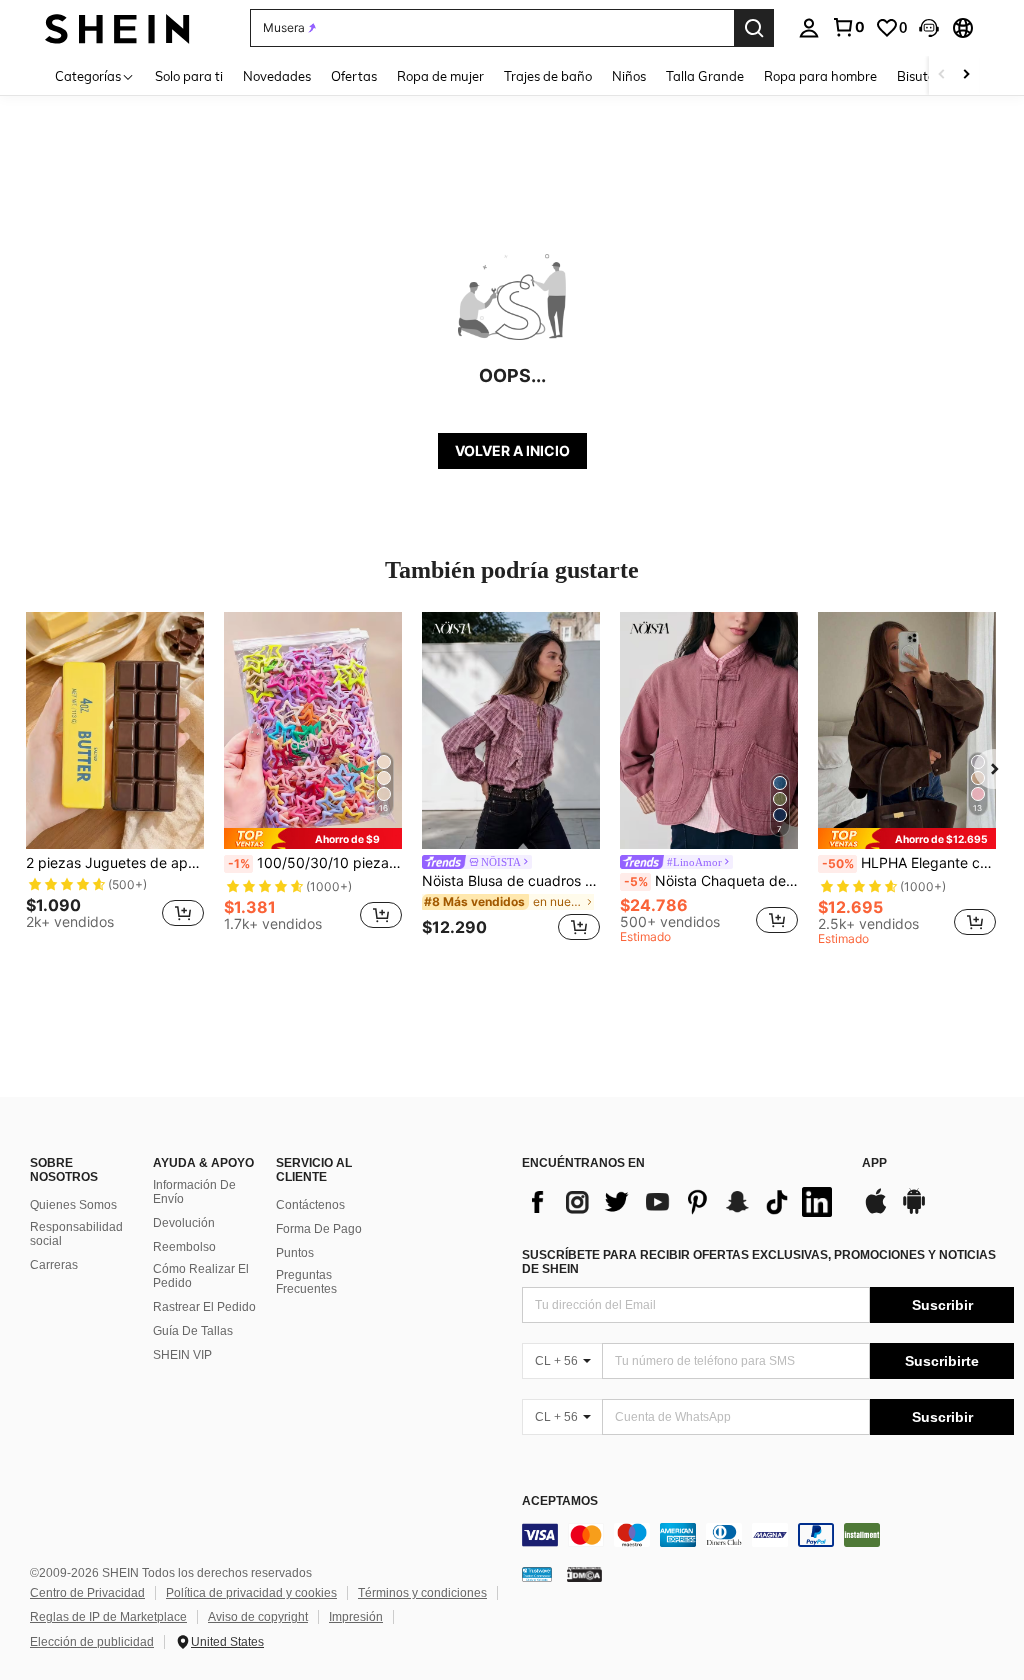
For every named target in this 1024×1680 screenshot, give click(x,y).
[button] (929, 28)
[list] (682, 1202)
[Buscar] (754, 28)
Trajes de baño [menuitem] (548, 76)
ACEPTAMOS (560, 1501)
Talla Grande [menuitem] (705, 76)
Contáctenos (310, 1205)
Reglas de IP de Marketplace (108, 1617)
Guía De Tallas (193, 1331)
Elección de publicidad (92, 1642)
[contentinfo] (768, 1535)
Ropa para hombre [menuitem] (820, 76)
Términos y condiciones (422, 1593)
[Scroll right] (966, 75)
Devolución (184, 1223)
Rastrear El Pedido (204, 1307)
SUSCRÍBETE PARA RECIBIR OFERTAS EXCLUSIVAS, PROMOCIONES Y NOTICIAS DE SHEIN (759, 1262)
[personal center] (809, 28)
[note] (313, 838)
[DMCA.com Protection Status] (584, 1574)
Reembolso (184, 1247)
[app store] (876, 1211)
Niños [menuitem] (629, 76)
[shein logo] (117, 27)
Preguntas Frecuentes (306, 1282)
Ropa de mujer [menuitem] (440, 76)
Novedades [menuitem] (277, 76)
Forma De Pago (319, 1229)
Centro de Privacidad (87, 1593)
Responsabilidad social (76, 1234)
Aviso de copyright (258, 1617)
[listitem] (115, 779)
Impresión (356, 1617)
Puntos (295, 1253)
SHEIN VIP (182, 1355)
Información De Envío (194, 1192)
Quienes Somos (73, 1205)
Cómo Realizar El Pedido (201, 1276)
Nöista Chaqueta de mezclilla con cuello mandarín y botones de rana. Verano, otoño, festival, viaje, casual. (711, 881)
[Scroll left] (942, 75)
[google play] (914, 1211)
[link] (848, 27)
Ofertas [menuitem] (354, 76)
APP (874, 1163)
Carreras (54, 1265)
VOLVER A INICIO (512, 450)
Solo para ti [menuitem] (189, 76)
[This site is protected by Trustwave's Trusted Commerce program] (537, 1574)
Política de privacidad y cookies (251, 1593)
